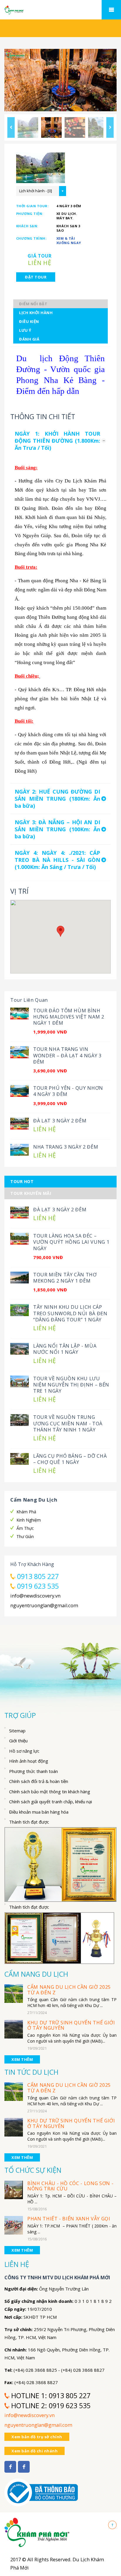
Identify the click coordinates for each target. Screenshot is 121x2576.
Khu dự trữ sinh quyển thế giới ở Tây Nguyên (71, 2025)
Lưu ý (25, 330)
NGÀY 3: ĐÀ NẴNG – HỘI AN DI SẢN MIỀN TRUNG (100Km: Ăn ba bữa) (57, 829)
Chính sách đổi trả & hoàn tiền (39, 1781)
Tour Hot (22, 1181)
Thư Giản (25, 1536)
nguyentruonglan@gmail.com (44, 1605)
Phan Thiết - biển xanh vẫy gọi (69, 2219)
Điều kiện (29, 321)
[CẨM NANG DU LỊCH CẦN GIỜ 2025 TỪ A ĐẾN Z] (14, 1993)
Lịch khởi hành (36, 313)
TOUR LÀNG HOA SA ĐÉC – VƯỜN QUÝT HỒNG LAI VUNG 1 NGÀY (71, 1242)
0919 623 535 (38, 1586)
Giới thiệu (18, 1741)
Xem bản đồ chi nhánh (35, 2451)
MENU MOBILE (111, 10)
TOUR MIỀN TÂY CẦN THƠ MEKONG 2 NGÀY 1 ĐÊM (65, 1278)
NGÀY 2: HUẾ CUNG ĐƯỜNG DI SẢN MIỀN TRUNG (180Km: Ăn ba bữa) (57, 799)
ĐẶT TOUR (36, 277)
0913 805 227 (38, 1576)
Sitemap (17, 1731)
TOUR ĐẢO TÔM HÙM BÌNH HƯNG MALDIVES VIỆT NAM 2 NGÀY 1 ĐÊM (69, 1017)
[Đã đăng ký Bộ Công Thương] (41, 2489)
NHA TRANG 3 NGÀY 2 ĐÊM (66, 1147)
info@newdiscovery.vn (35, 1596)
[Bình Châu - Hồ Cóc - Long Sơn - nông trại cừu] (14, 2189)
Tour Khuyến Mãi (31, 1193)
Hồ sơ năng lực (24, 1751)
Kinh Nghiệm (29, 1520)
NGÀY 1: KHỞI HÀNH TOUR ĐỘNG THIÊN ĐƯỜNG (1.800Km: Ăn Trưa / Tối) (57, 441)
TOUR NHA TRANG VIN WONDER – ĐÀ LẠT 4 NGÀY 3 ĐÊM (67, 1055)
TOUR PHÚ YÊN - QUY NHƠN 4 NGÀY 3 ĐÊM (68, 1091)
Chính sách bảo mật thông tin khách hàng (50, 1792)
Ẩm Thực (25, 1528)
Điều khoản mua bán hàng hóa (39, 1812)
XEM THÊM (22, 2059)
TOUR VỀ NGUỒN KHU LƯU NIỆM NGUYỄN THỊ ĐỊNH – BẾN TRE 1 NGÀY (71, 1385)
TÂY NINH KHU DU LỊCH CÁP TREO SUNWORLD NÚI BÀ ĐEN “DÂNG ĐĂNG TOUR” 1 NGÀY (70, 1313)
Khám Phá (26, 1512)
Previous (11, 127)
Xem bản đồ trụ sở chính (37, 2437)
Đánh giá (29, 339)
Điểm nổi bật (33, 304)
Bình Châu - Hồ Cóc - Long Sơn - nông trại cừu (70, 2186)
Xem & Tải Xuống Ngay (69, 240)
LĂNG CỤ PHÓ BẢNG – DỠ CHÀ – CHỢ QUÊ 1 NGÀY (70, 1459)
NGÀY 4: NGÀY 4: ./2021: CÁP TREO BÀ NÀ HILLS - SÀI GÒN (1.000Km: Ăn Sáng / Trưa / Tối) (57, 860)
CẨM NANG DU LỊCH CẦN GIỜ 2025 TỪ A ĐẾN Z (69, 1990)
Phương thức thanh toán (33, 1771)
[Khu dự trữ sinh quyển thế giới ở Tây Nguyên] (14, 2029)
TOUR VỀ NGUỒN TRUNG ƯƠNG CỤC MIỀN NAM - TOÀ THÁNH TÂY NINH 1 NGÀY (68, 1423)
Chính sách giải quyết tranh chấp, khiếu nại (51, 1802)
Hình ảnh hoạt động (29, 1761)
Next (110, 127)
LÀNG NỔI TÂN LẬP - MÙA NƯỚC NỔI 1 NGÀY (65, 1349)
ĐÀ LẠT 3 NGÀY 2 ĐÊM (60, 1121)
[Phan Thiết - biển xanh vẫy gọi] (14, 2225)
